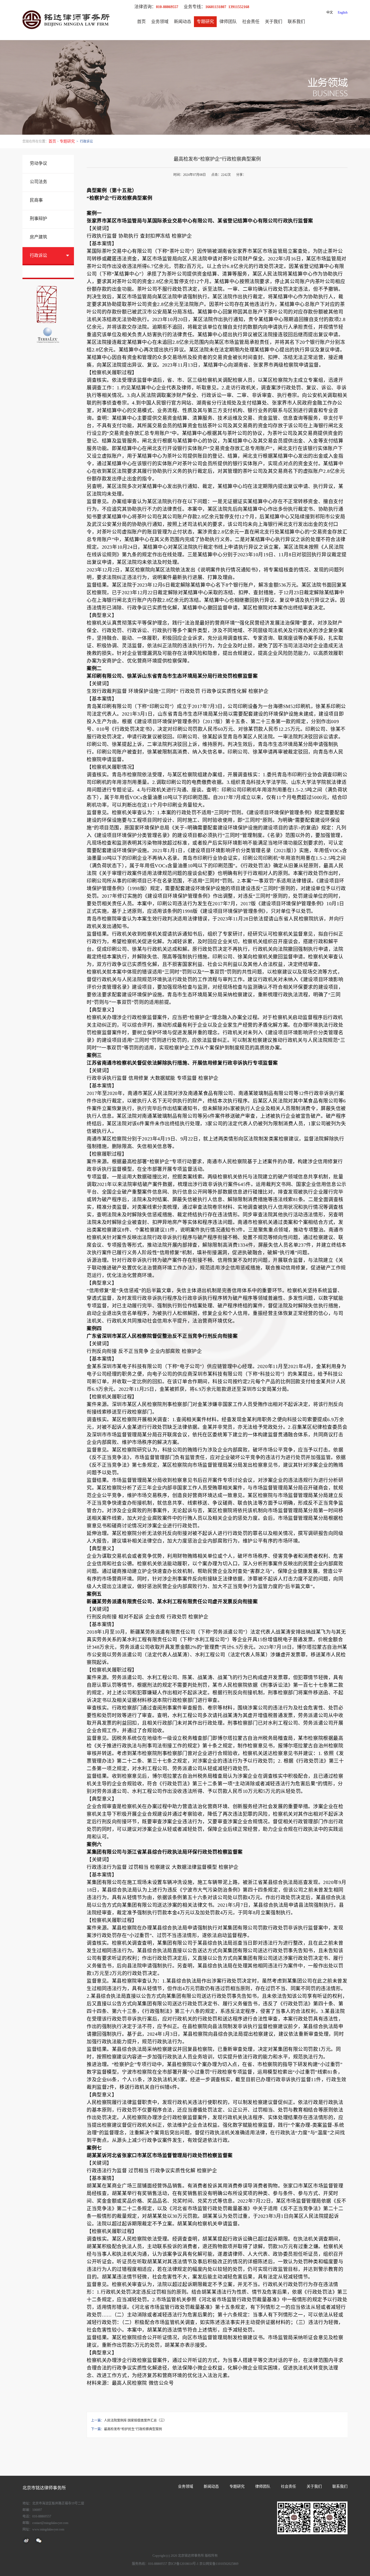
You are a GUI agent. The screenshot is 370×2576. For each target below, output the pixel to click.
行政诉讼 (38, 255)
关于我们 (274, 22)
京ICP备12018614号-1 (183, 2564)
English (343, 12)
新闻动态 (183, 22)
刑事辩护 (38, 219)
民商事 (36, 200)
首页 (141, 22)
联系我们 (296, 22)
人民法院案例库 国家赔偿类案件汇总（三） (135, 2420)
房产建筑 (38, 237)
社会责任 (251, 22)
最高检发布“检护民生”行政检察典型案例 (133, 2429)
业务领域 (160, 22)
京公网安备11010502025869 (219, 2564)
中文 (330, 12)
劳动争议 (38, 163)
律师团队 (228, 22)
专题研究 (205, 22)
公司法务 (38, 182)
